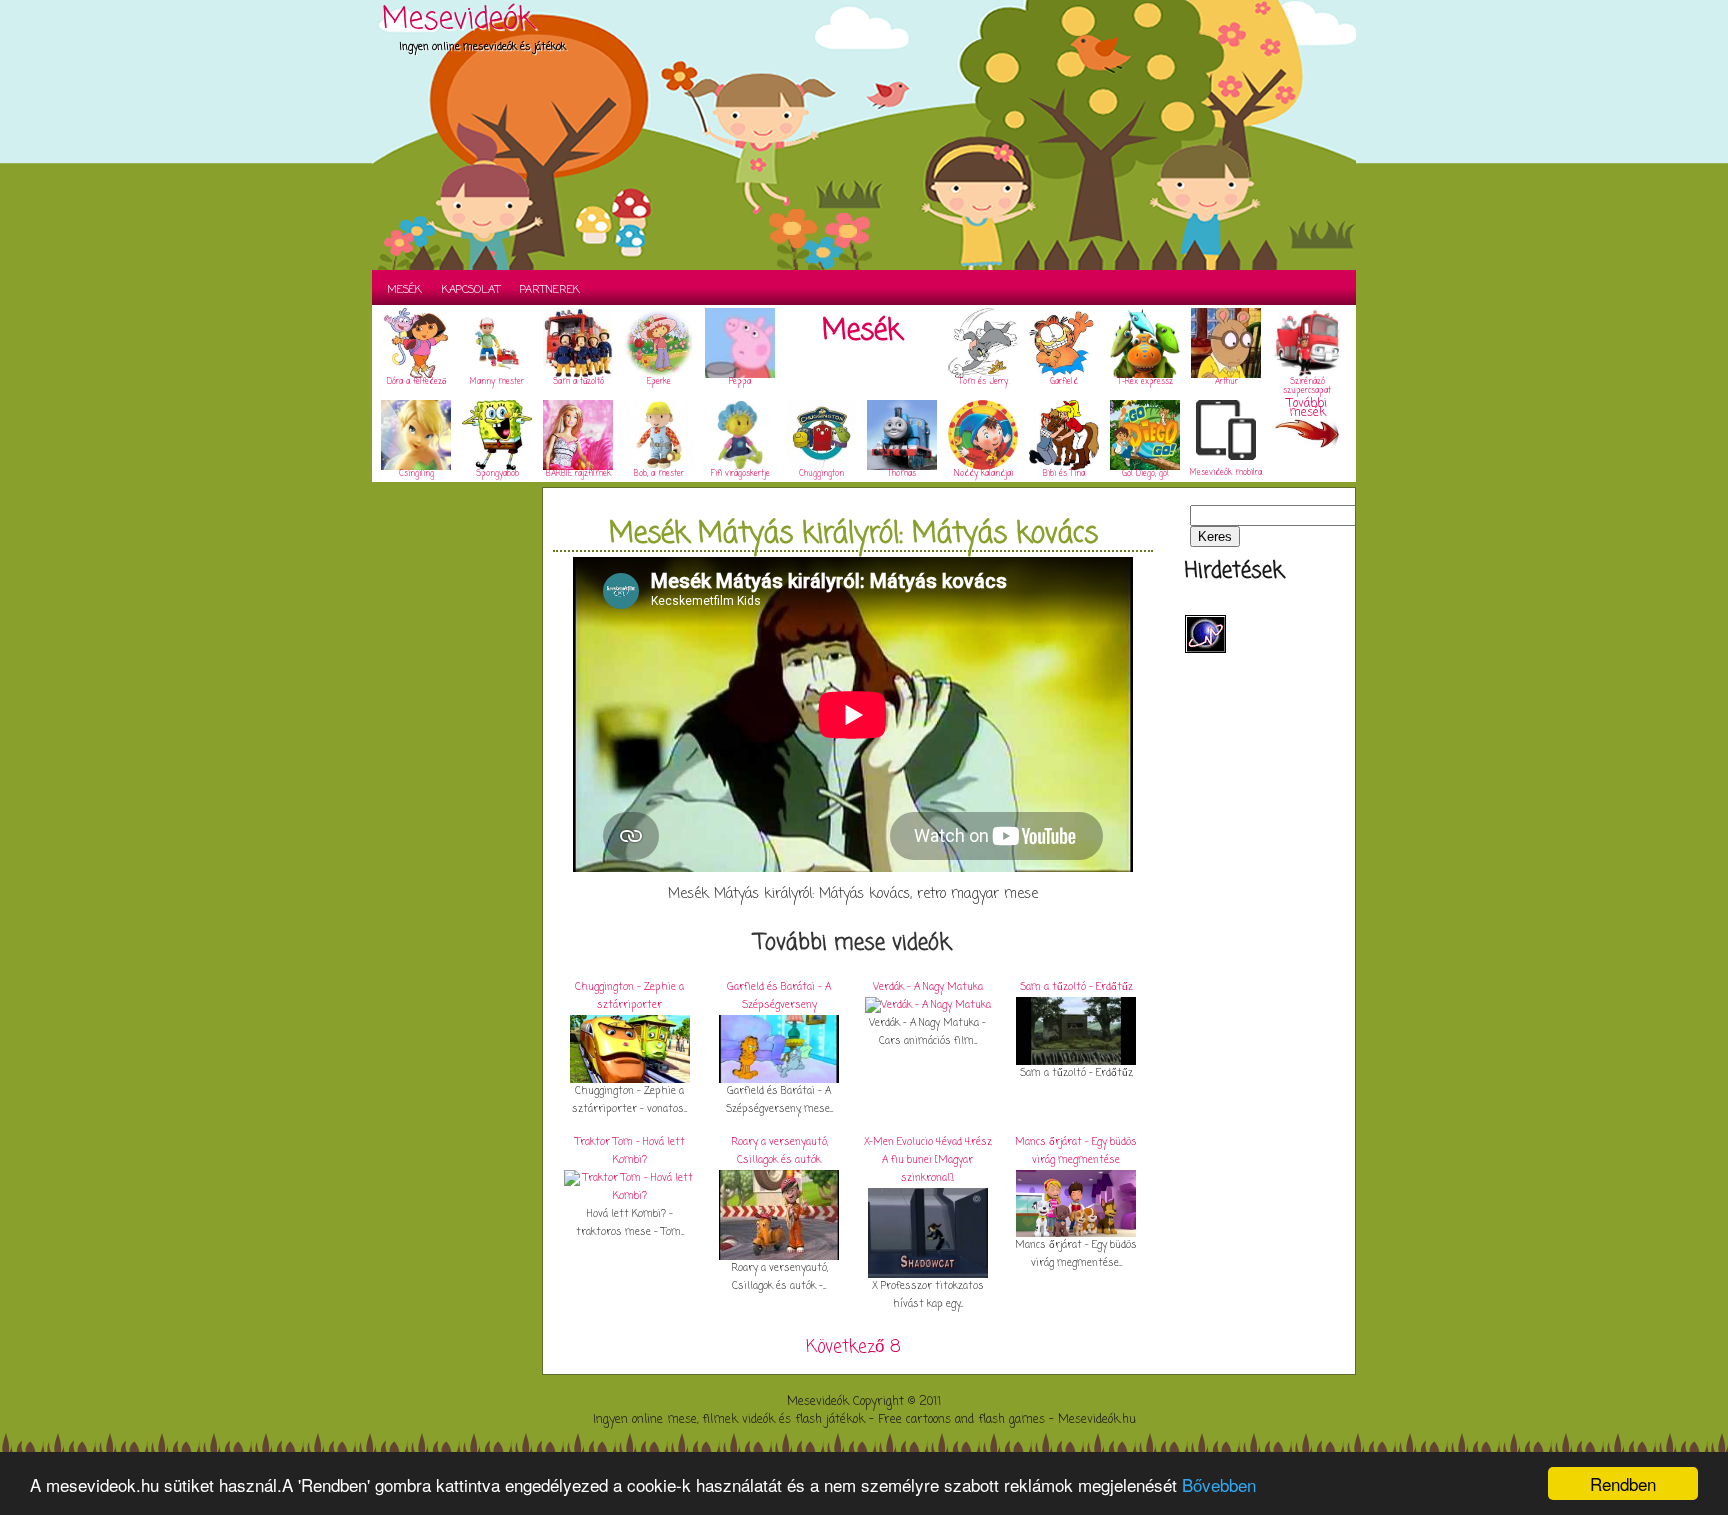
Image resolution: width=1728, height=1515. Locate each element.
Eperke (659, 382)
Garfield (1064, 382)
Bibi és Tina (1064, 474)
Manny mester (497, 382)
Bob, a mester (659, 474)
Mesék (404, 290)
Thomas (902, 474)
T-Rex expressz (1145, 382)
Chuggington (821, 474)
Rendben (1623, 1483)
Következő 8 (853, 1347)
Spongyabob (497, 474)
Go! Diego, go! (1145, 474)
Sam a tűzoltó (578, 382)
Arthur (1226, 382)
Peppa (740, 382)
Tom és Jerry (983, 382)
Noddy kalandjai (983, 474)
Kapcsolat (471, 290)
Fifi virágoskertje (740, 474)
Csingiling (416, 474)
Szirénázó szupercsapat (1307, 386)
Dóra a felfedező (416, 382)
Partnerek (550, 290)
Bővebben (1219, 1484)
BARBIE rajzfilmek (578, 474)
